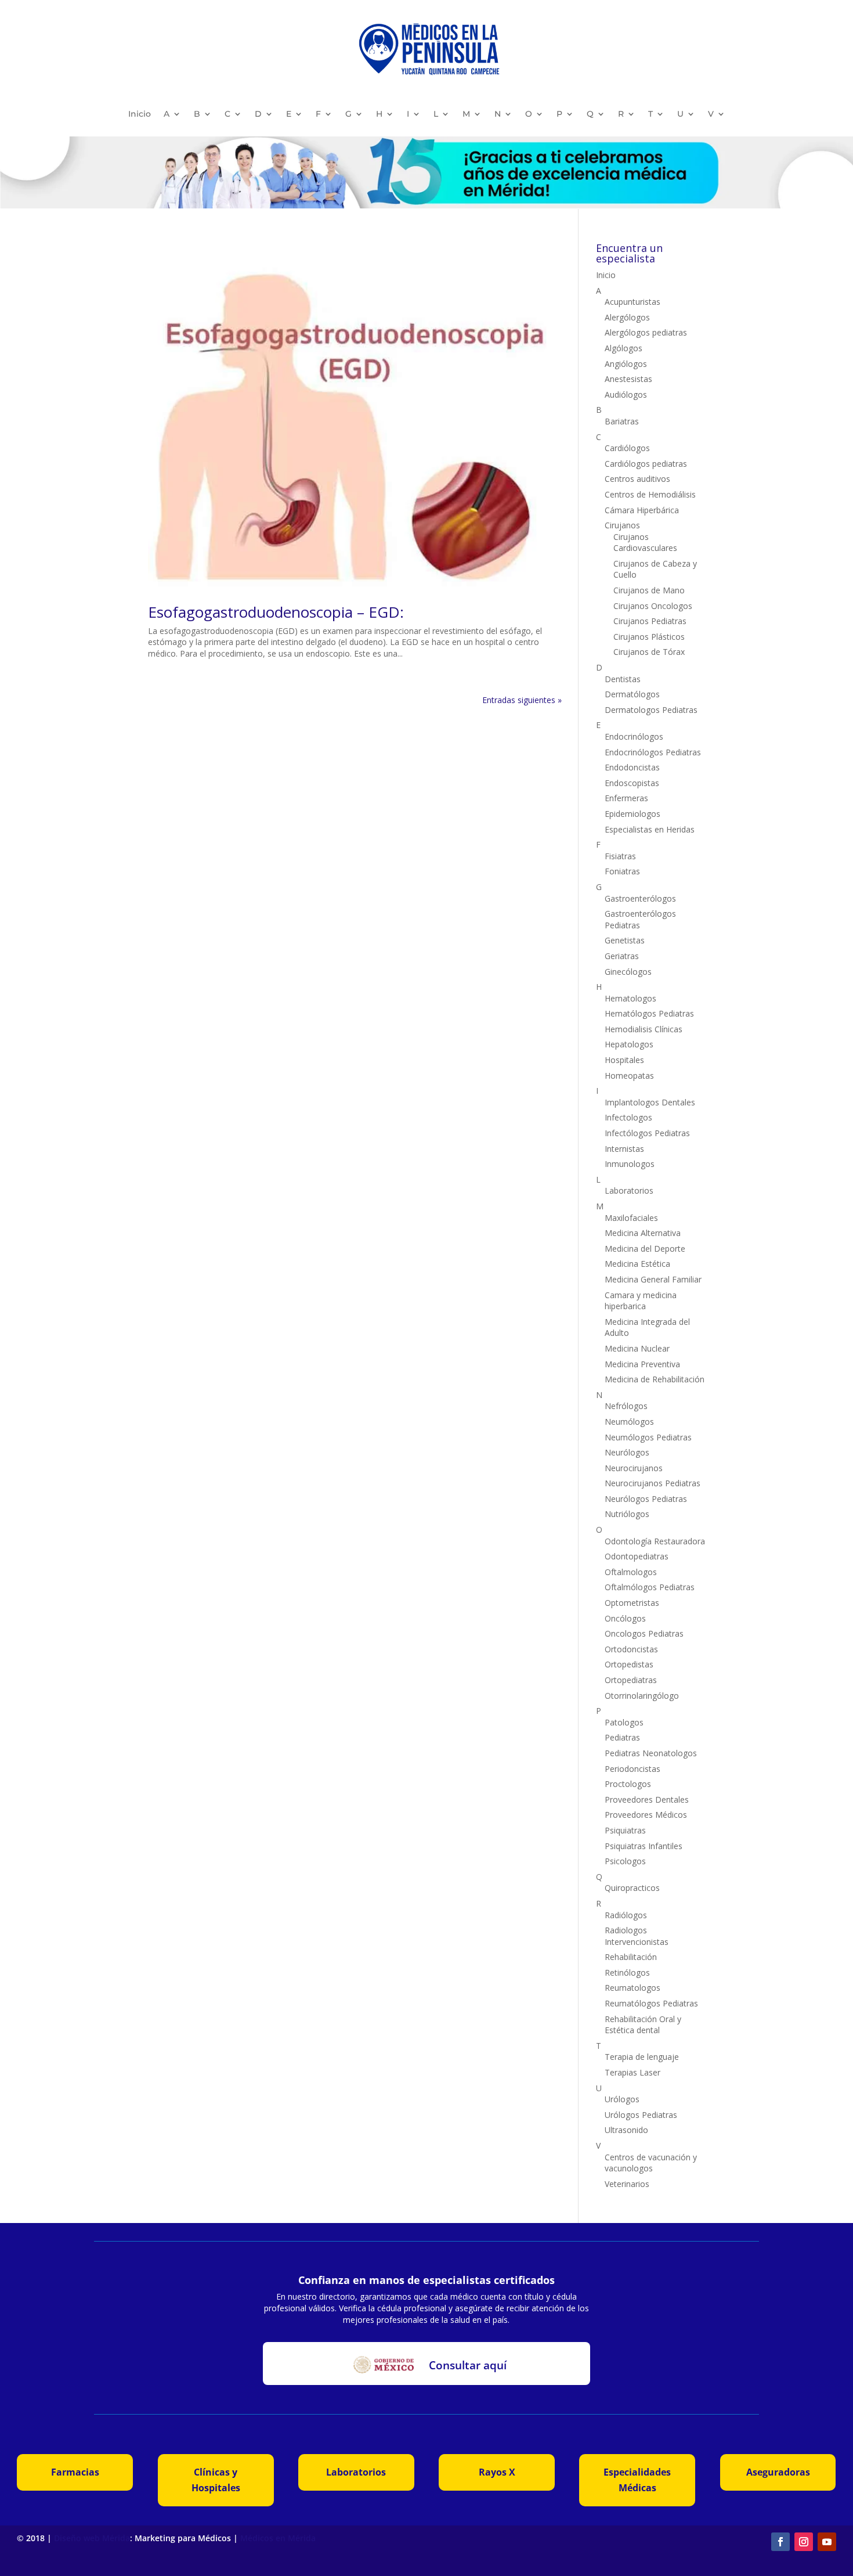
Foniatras (622, 871)
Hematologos (630, 998)
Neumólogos (629, 1422)
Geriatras (622, 956)
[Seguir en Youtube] (827, 2542)
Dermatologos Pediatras (651, 710)
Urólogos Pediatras (641, 2115)
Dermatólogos (632, 694)
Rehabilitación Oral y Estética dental (643, 2025)
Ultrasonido (626, 2130)
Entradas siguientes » (522, 700)
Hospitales (624, 1060)
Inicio (140, 114)
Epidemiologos (632, 814)
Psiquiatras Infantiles (644, 1846)
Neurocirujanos (634, 1468)
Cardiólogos (627, 448)
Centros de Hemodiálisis (650, 494)
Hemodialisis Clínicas (644, 1029)
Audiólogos (626, 394)
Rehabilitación (631, 1957)
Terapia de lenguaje (642, 2057)
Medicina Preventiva (642, 1364)
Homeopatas (629, 1076)
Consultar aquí (468, 2365)
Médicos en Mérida (278, 2538)
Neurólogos (627, 1452)
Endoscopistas (632, 783)
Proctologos (628, 1784)
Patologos (624, 1722)
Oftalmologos (631, 1572)
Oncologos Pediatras (644, 1633)
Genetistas (625, 940)
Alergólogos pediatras (646, 332)
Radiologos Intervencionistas (637, 1936)
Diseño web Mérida (92, 2538)
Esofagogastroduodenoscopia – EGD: (276, 612)
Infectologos (628, 1117)
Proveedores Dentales (647, 1799)
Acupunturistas (632, 302)
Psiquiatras (625, 1830)
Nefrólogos (626, 1406)
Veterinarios (627, 2184)
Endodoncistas (632, 767)
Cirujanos (622, 525)
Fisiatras (620, 856)
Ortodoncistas (631, 1649)
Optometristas (632, 1603)
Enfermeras (626, 798)
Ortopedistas (629, 1664)
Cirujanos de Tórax (649, 652)
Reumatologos (632, 1988)
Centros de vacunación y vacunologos (651, 2163)
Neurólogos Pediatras (646, 1499)
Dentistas (623, 679)
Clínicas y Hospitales (216, 2480)
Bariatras (622, 421)
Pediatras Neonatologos (651, 1753)
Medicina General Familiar (653, 1279)
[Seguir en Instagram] (804, 2542)
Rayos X (497, 2472)
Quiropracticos (632, 1888)
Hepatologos (629, 1044)
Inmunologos (630, 1164)
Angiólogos (626, 364)
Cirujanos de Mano (649, 590)
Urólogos (622, 2099)
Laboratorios (629, 1190)
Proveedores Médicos (646, 1815)
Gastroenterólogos (640, 898)
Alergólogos (627, 317)
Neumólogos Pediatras (648, 1437)
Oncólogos (625, 1618)
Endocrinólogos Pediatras (653, 752)
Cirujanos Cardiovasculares (645, 543)
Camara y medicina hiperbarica (641, 1301)
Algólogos (624, 348)
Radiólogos (626, 1915)
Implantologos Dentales (650, 1102)
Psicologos (625, 1861)
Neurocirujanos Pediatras (653, 1483)
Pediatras (622, 1737)
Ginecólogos (628, 972)
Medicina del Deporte (645, 1249)
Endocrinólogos (634, 736)
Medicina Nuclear (637, 1348)
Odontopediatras (637, 1556)
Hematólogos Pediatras (649, 1013)
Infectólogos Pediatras (647, 1133)
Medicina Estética (637, 1264)
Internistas (624, 1149)
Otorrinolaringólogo (642, 1696)
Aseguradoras (778, 2472)
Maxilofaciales (631, 1218)
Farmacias (75, 2472)
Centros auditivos (637, 479)
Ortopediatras (631, 1680)
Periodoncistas (632, 1769)
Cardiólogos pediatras (646, 464)
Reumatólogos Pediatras (651, 2003)
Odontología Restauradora (655, 1541)
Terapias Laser (632, 2072)
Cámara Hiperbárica (642, 510)
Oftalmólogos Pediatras (650, 1587)
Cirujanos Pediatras (650, 621)
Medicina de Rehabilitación (655, 1379)
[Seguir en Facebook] (780, 2542)
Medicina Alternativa (643, 1233)
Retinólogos (627, 1972)
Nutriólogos (627, 1514)
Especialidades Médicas (637, 2480)
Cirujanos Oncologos (653, 606)
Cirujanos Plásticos (649, 637)
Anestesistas (628, 379)
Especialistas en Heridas (650, 829)
